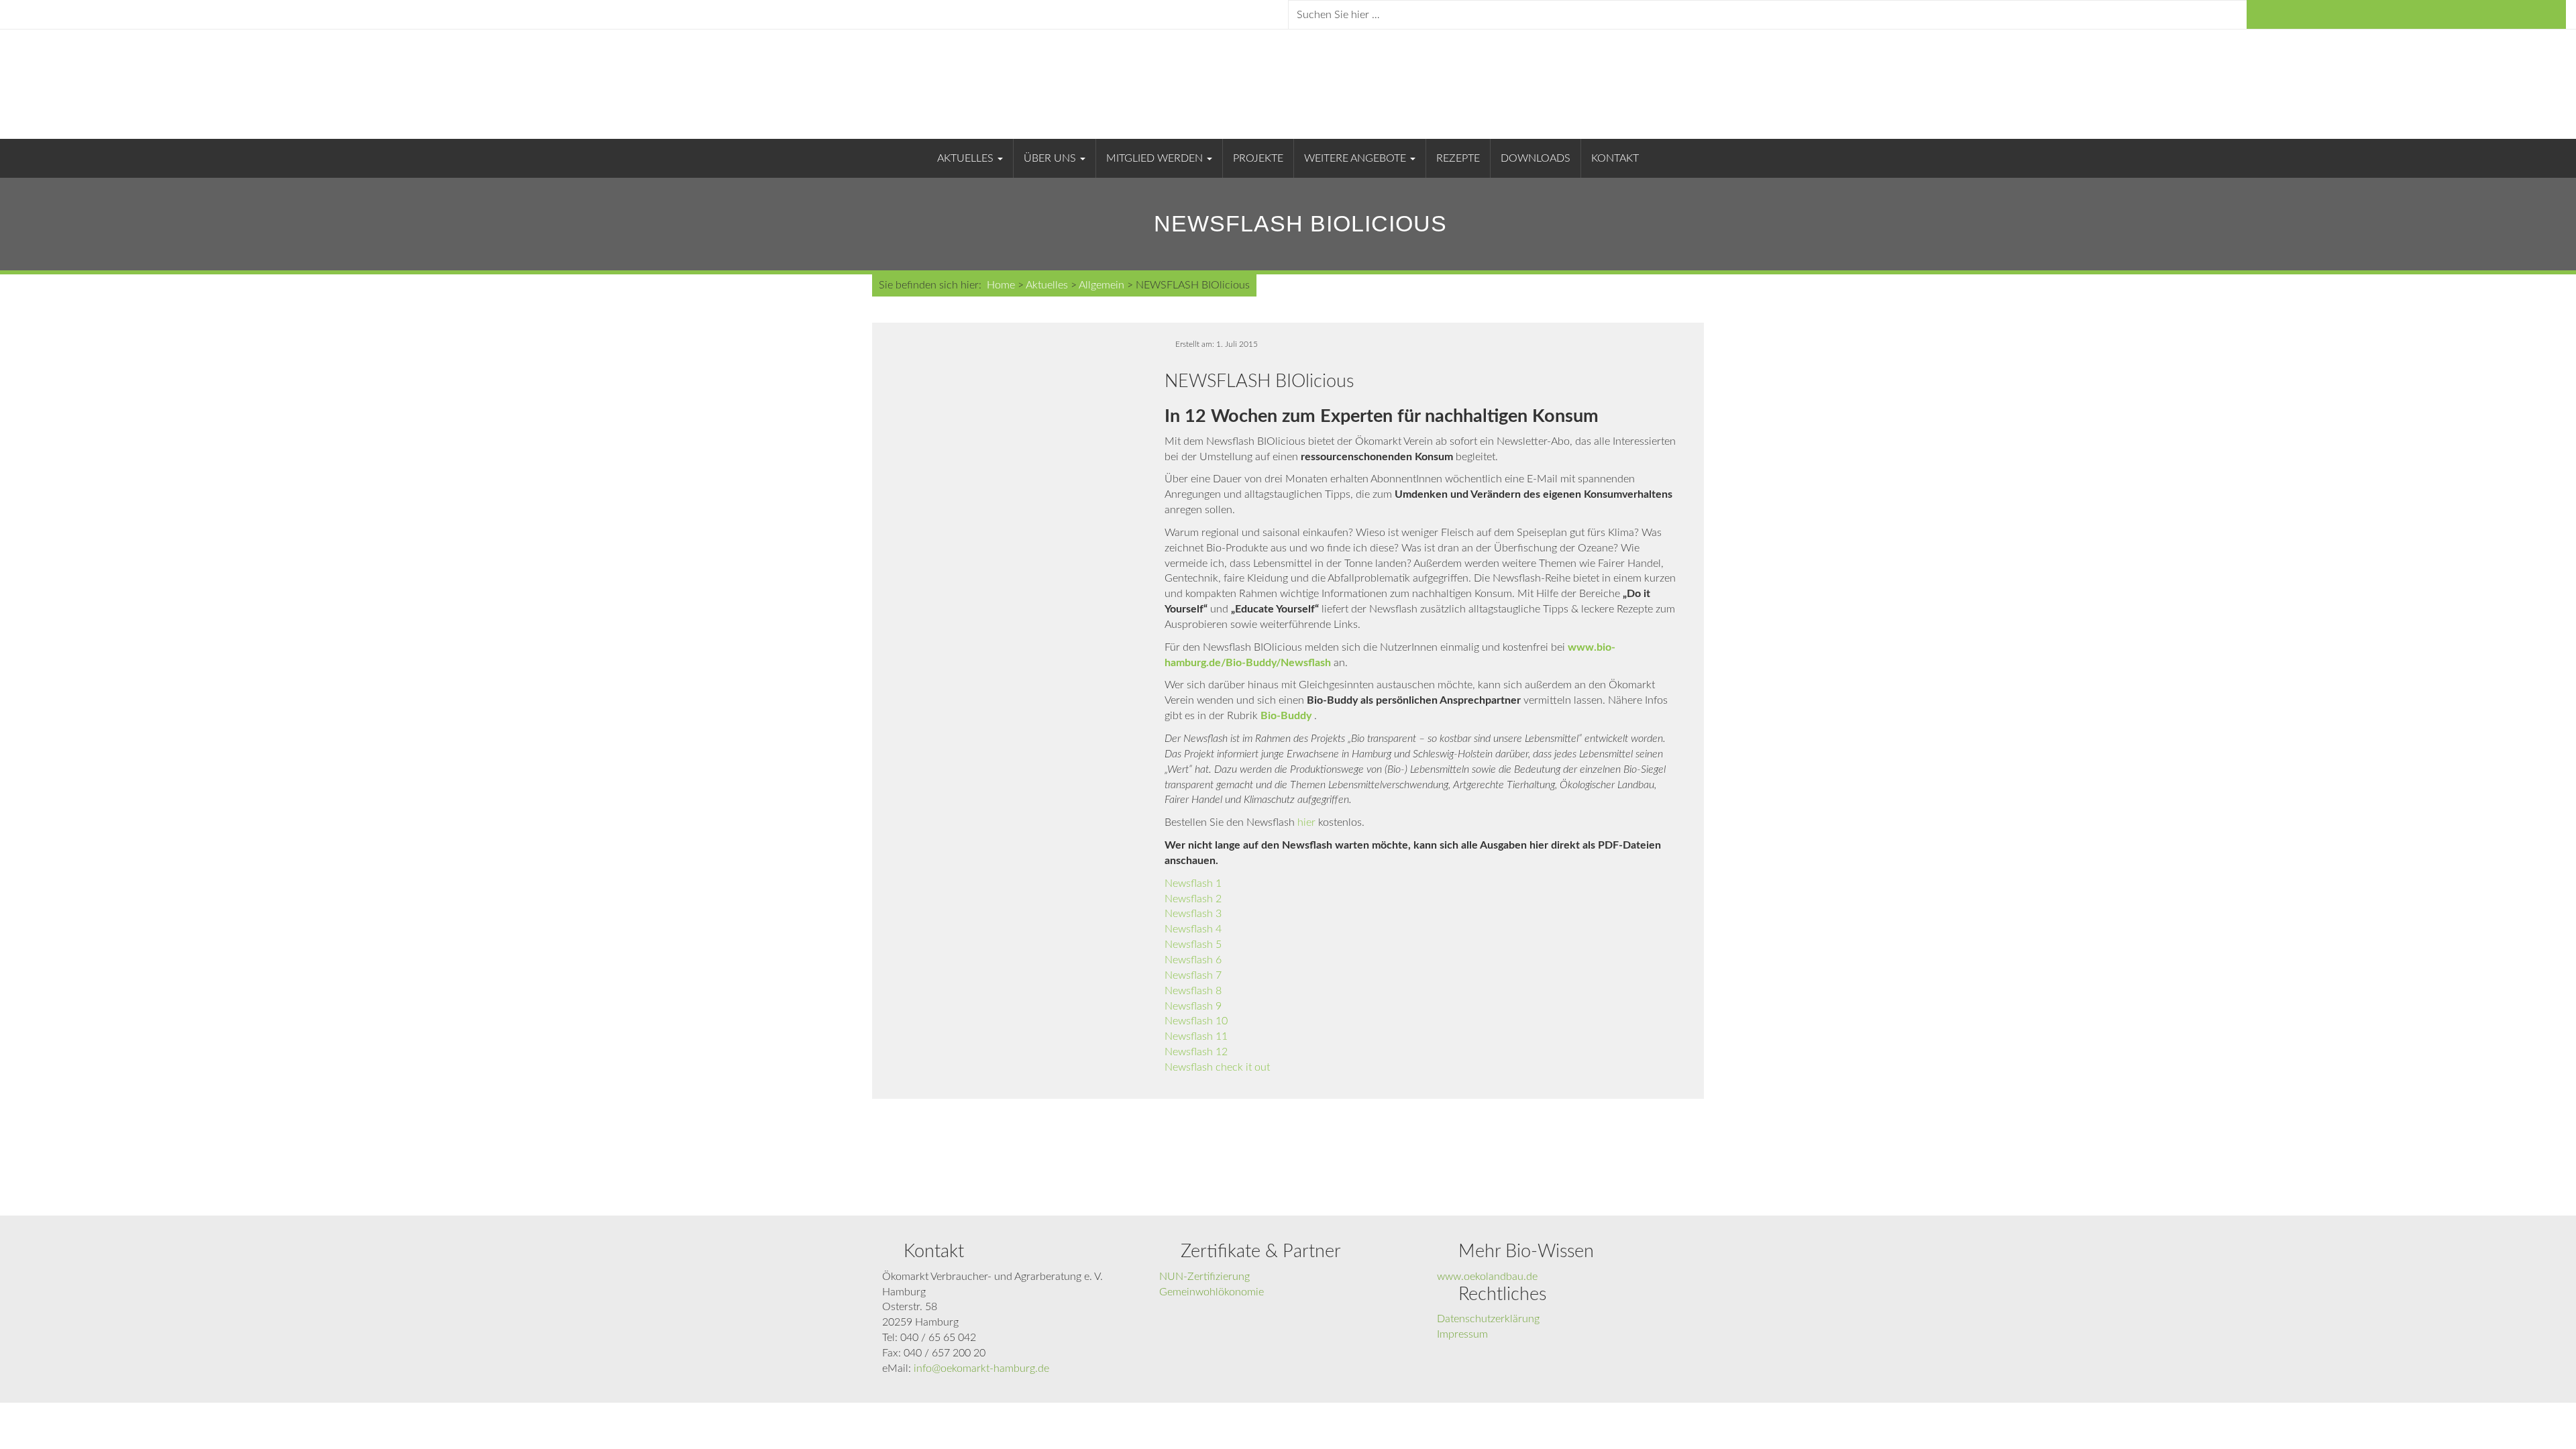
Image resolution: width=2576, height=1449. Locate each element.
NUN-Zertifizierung (1204, 1277)
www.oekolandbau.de (1487, 1277)
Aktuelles (967, 158)
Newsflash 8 (1193, 991)
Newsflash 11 (1196, 1036)
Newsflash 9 (1193, 1006)
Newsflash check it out (1217, 1067)
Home (1001, 285)
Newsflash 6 (1193, 960)
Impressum (1462, 1334)
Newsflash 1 (1193, 883)
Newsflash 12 (1196, 1052)
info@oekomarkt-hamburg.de (981, 1368)
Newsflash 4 (1193, 929)
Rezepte (1458, 158)
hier (1306, 822)
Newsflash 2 (1193, 899)
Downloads (1536, 158)
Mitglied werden (1156, 158)
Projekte (1258, 158)
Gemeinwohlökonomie (1212, 1292)
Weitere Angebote (1356, 158)
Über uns (1051, 158)
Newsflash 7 (1193, 975)
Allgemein (1102, 285)
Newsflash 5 (1193, 945)
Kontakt (1615, 158)
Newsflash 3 (1193, 914)
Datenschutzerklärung (1488, 1319)
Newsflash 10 (1196, 1021)
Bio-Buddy (1286, 716)
